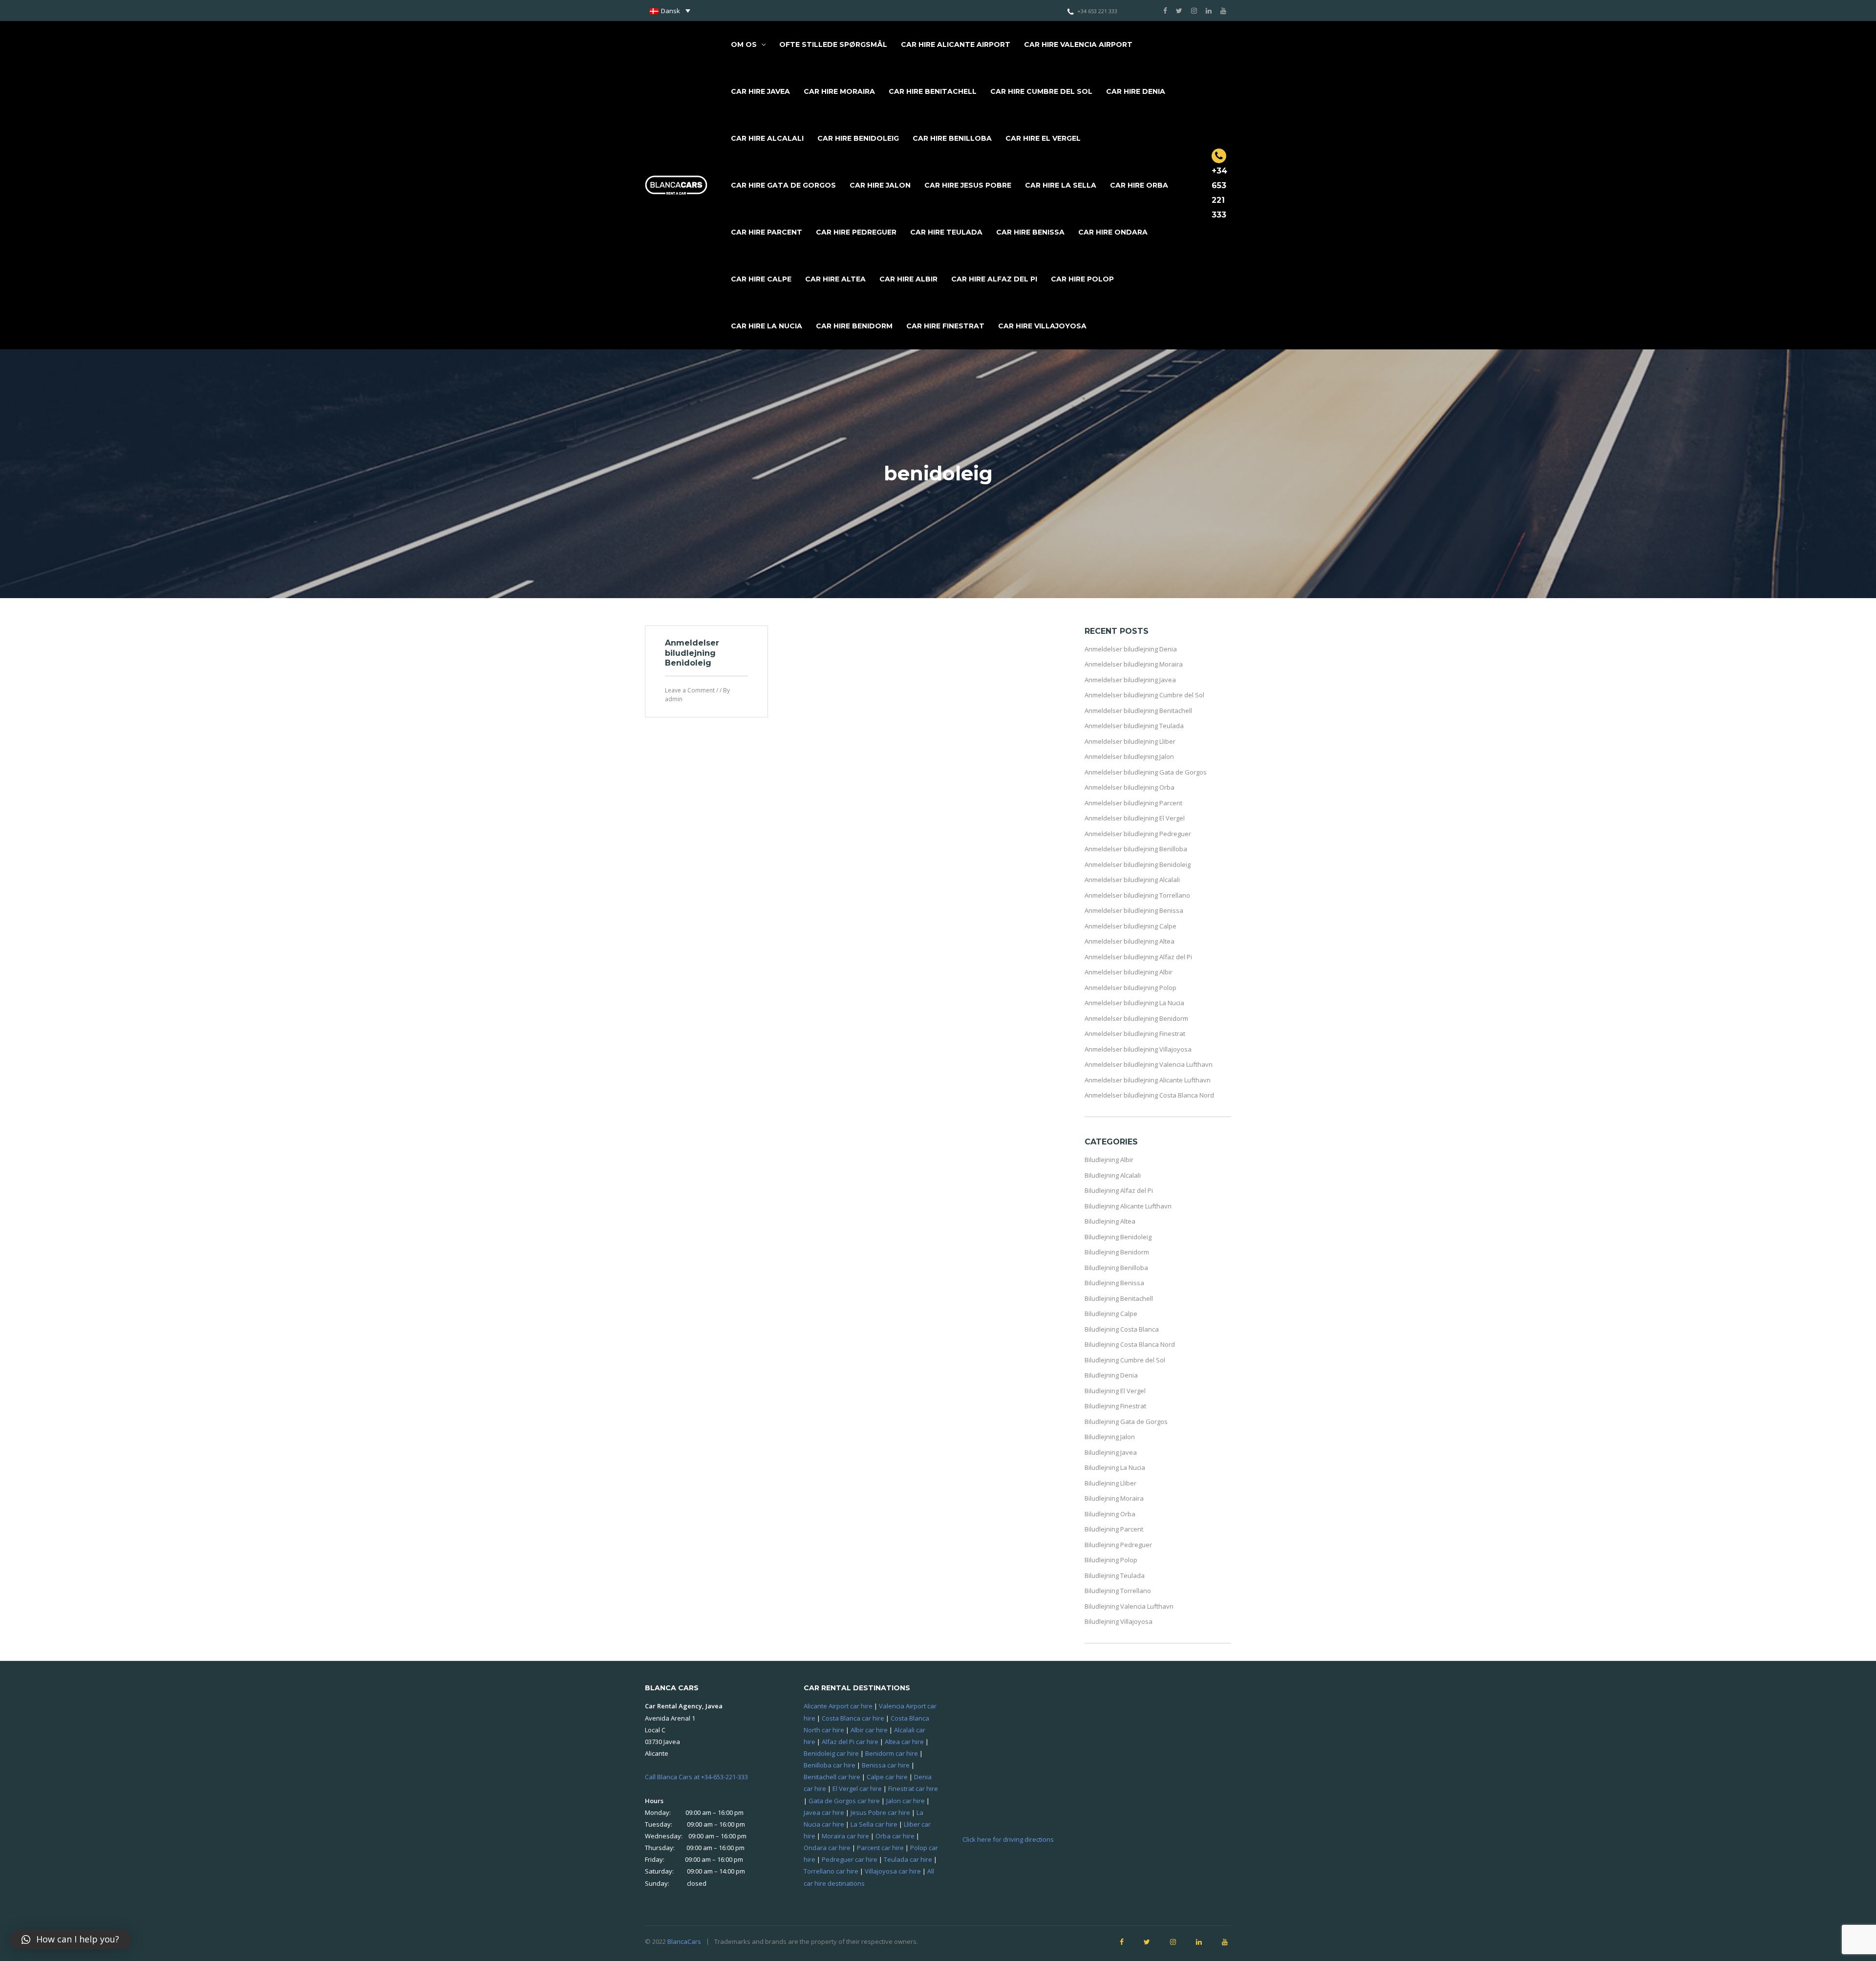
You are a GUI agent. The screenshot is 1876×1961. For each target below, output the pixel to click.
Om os (744, 44)
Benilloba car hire (830, 1765)
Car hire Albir (908, 279)
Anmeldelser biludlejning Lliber (1130, 741)
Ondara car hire (827, 1848)
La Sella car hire (874, 1824)
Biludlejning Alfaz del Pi (1119, 1190)
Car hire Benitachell (933, 91)
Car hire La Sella (1061, 185)
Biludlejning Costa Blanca (1122, 1329)
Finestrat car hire (913, 1789)
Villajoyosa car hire (893, 1871)
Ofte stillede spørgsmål (833, 44)
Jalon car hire (906, 1801)
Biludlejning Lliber (1110, 1483)
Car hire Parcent (767, 232)
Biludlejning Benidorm (1117, 1252)
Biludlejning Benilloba (1116, 1268)
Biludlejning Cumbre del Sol (1125, 1360)
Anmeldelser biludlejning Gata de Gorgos (1146, 772)
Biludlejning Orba (1110, 1514)
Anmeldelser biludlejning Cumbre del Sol (1144, 695)
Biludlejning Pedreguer (1118, 1545)
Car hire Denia (1136, 91)
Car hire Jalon (880, 185)
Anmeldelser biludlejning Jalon (1129, 756)
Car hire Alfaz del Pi (994, 279)
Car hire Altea (835, 279)
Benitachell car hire (832, 1777)
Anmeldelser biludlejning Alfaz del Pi (1138, 957)
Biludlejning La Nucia (1115, 1467)
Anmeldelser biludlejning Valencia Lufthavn (1149, 1064)
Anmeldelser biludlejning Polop (1130, 988)
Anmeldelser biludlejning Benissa (1134, 910)
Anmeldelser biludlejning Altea (1130, 941)
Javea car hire (824, 1812)
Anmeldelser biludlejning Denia (1131, 649)
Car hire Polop (1082, 279)
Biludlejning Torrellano (1118, 1591)
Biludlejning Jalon (1110, 1437)
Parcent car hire (880, 1848)
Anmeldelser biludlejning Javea (1130, 680)
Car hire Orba (1139, 185)
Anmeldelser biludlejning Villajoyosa (1138, 1049)
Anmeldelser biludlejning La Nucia (1134, 1003)
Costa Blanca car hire (853, 1718)
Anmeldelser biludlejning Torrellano (1137, 895)
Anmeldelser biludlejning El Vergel (1135, 818)
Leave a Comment (690, 690)
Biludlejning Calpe (1111, 1314)
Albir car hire (869, 1730)
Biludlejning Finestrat (1115, 1406)
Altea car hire (904, 1742)
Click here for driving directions (1008, 1839)
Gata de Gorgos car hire (844, 1801)
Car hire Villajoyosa (1042, 326)
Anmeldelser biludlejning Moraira (1134, 664)
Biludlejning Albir (1109, 1160)
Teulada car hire (908, 1859)
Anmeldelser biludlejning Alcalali (1132, 880)
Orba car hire (895, 1836)
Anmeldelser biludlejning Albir (1129, 972)
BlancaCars (684, 1941)
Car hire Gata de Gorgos (783, 185)
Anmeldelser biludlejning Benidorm (1136, 1018)
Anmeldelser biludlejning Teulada (1134, 726)
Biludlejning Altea (1110, 1221)
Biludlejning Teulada (1115, 1575)
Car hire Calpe (761, 279)
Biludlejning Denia (1111, 1375)
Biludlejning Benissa (1114, 1283)
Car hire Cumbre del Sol (1041, 91)
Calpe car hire (887, 1777)
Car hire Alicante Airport (956, 44)
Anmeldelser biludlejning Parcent (1133, 803)
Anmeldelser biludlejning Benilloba (1136, 849)
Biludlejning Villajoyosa (1119, 1621)
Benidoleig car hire (831, 1753)
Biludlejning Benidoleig (1118, 1237)
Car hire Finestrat (945, 326)
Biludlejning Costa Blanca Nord (1130, 1344)
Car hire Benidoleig (858, 138)
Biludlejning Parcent (1114, 1529)
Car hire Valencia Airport (1078, 44)
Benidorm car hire (892, 1753)
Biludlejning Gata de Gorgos (1126, 1422)
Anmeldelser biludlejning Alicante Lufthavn (1148, 1080)
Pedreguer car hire (850, 1859)
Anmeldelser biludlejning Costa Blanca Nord (1149, 1095)
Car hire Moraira (839, 91)
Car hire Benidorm (854, 326)
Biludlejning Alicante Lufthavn (1128, 1206)
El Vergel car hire (857, 1789)
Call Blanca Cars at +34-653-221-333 (696, 1777)
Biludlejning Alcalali (1113, 1175)
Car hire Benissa (1030, 232)
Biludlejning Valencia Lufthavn (1129, 1606)
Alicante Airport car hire (838, 1706)
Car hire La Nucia (767, 326)
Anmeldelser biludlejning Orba (1130, 787)
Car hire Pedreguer (856, 232)
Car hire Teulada (946, 232)
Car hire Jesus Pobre (968, 185)
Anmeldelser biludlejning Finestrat (1135, 1034)
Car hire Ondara (1113, 232)
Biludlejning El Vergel (1115, 1391)
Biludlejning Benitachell (1119, 1298)
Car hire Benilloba (952, 138)
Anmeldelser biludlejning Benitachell (1138, 711)
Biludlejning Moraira (1114, 1498)
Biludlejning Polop (1111, 1560)
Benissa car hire (886, 1765)
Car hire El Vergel (1043, 138)
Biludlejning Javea (1111, 1452)
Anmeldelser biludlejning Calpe (1130, 926)
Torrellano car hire (831, 1871)
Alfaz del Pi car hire (850, 1742)
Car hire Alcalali (767, 138)
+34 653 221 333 (1097, 11)
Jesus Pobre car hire (880, 1812)
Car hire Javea (760, 91)
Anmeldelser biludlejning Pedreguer (1138, 834)
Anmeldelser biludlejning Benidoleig (692, 653)
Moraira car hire (845, 1836)
